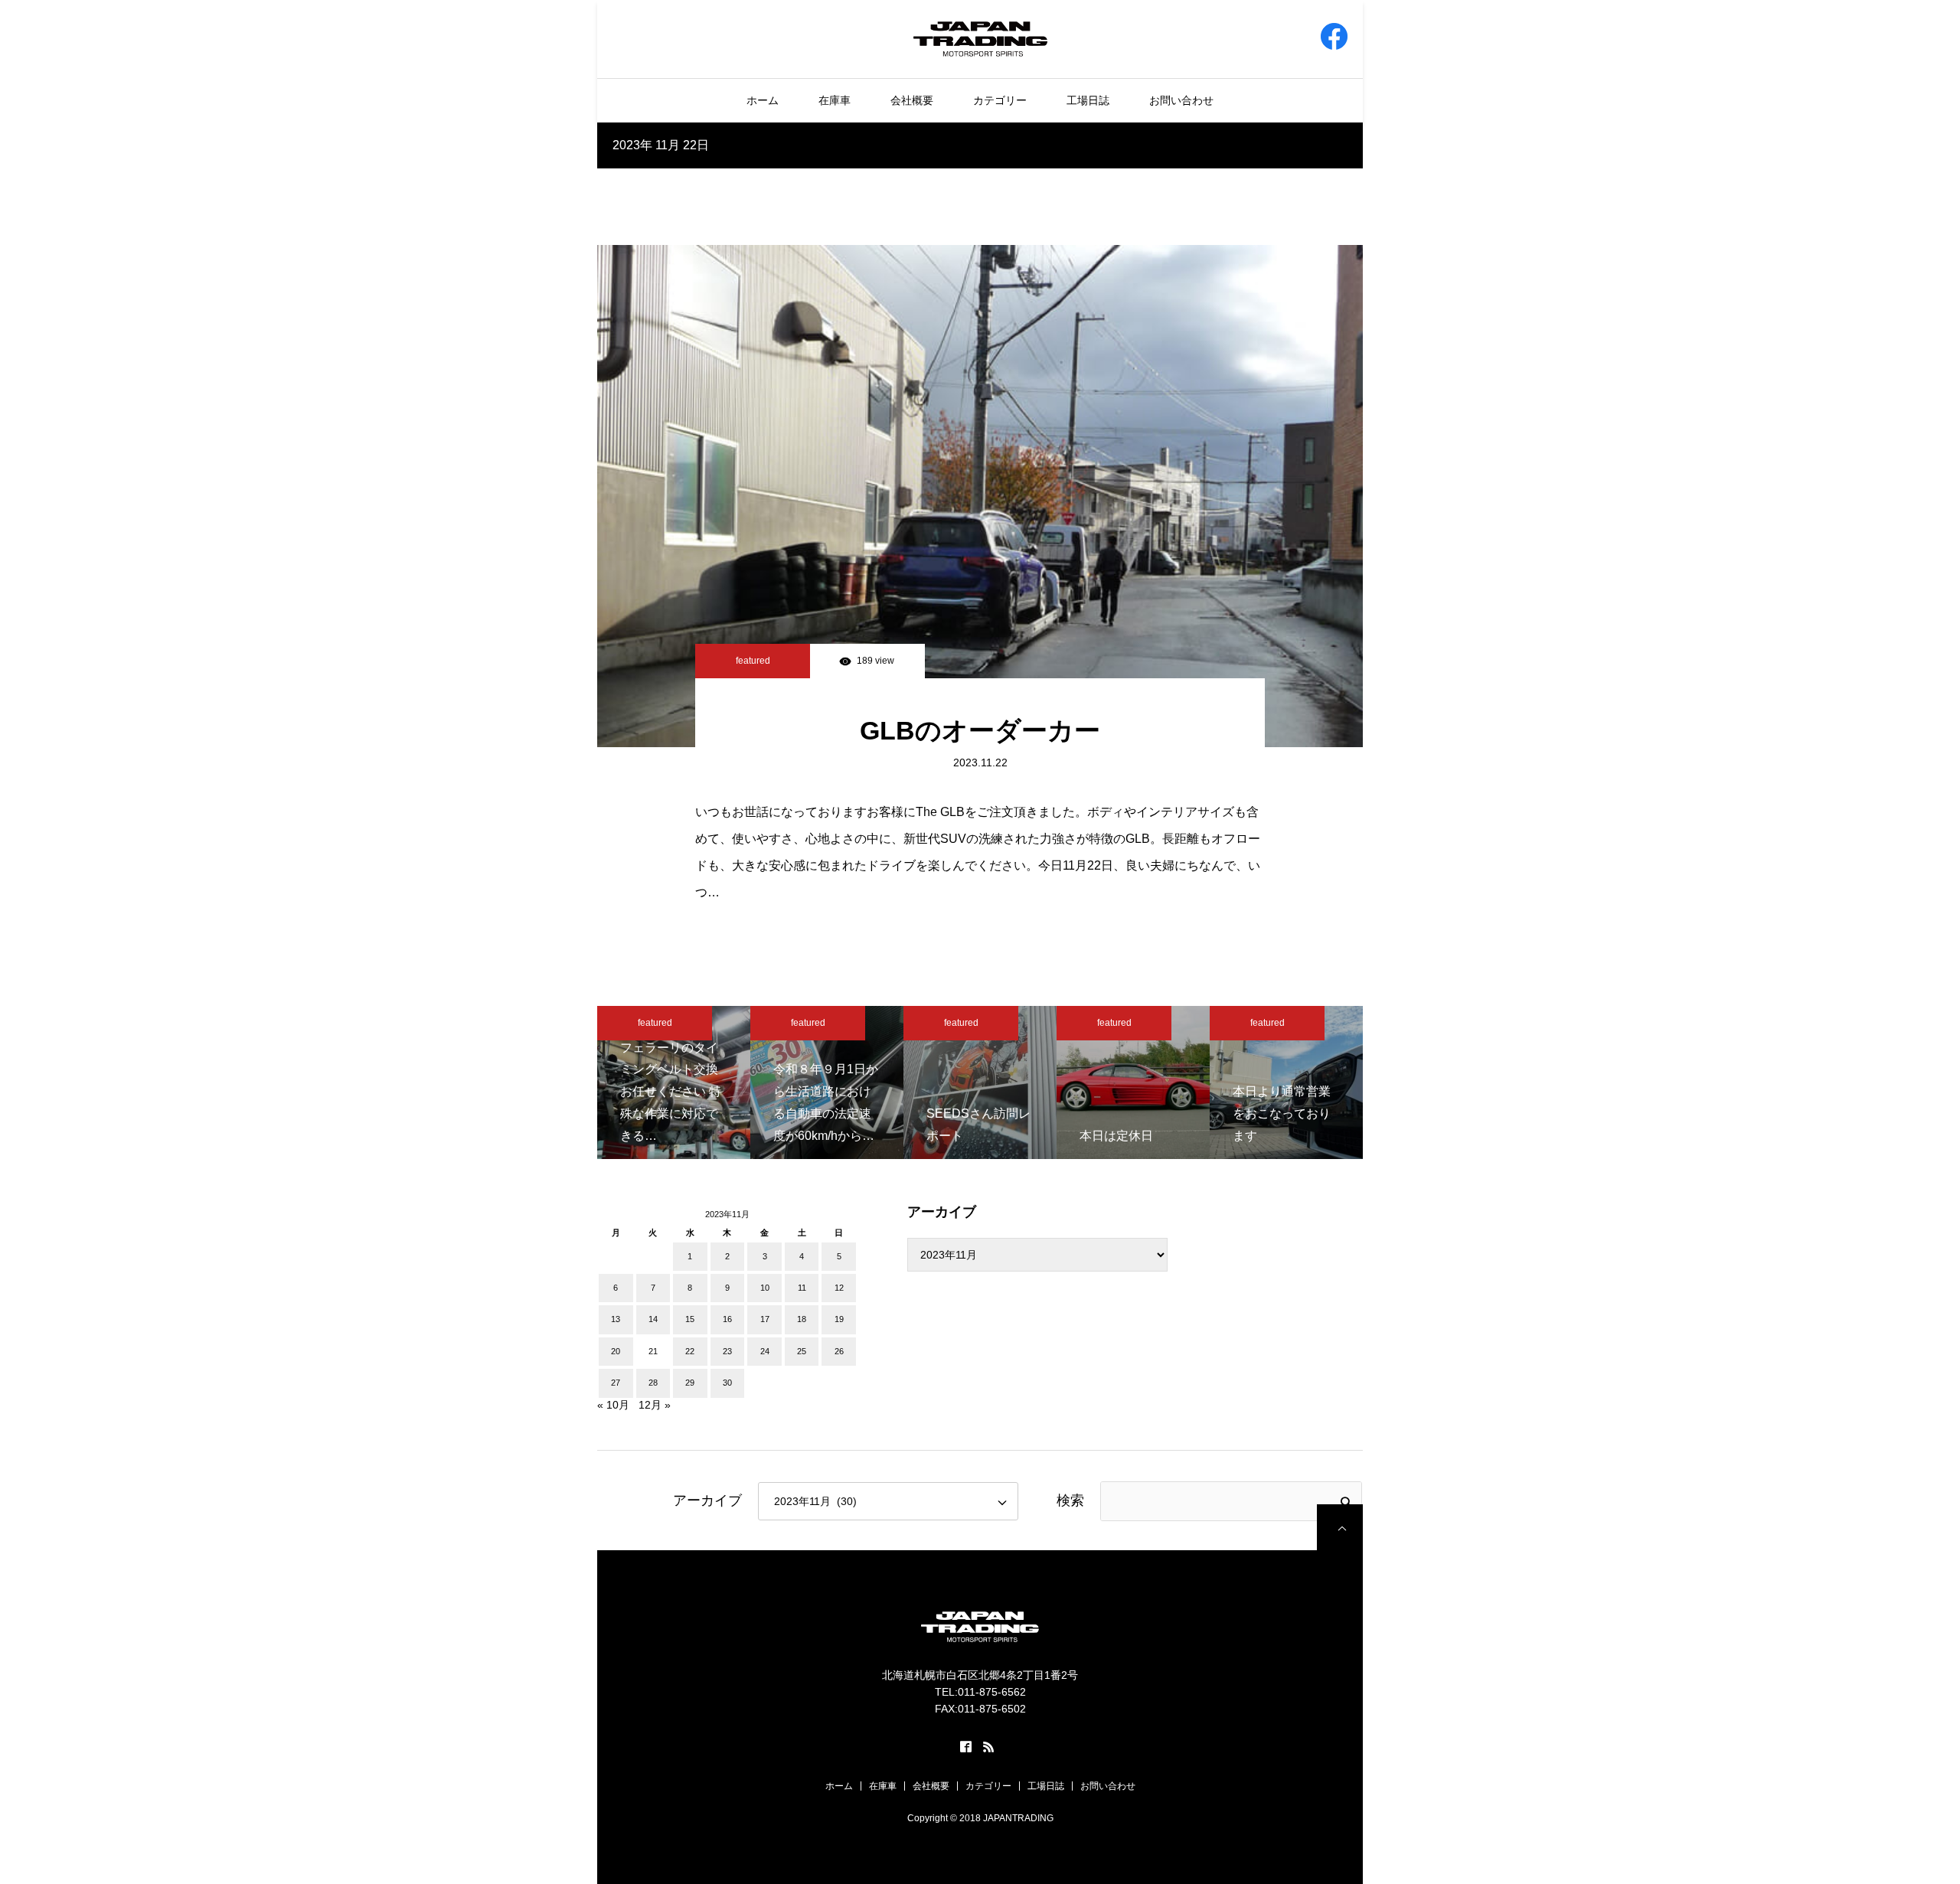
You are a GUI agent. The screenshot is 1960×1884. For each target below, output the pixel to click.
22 (690, 1351)
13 (616, 1319)
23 (727, 1351)
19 (839, 1319)
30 (727, 1383)
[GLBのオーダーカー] (980, 496)
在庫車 (835, 100)
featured (753, 661)
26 (839, 1351)
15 (690, 1319)
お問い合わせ (1181, 100)
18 (802, 1319)
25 (802, 1351)
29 (690, 1383)
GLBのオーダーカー (980, 730)
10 (765, 1288)
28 (653, 1383)
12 (839, 1288)
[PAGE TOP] (1340, 1527)
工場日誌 (1088, 100)
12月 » (655, 1405)
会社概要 (912, 100)
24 (765, 1351)
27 (616, 1383)
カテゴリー (1000, 100)
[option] (674, 1082)
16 (727, 1319)
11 (802, 1288)
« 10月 (613, 1405)
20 (616, 1351)
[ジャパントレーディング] (980, 38)
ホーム (763, 100)
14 (653, 1319)
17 (765, 1319)
